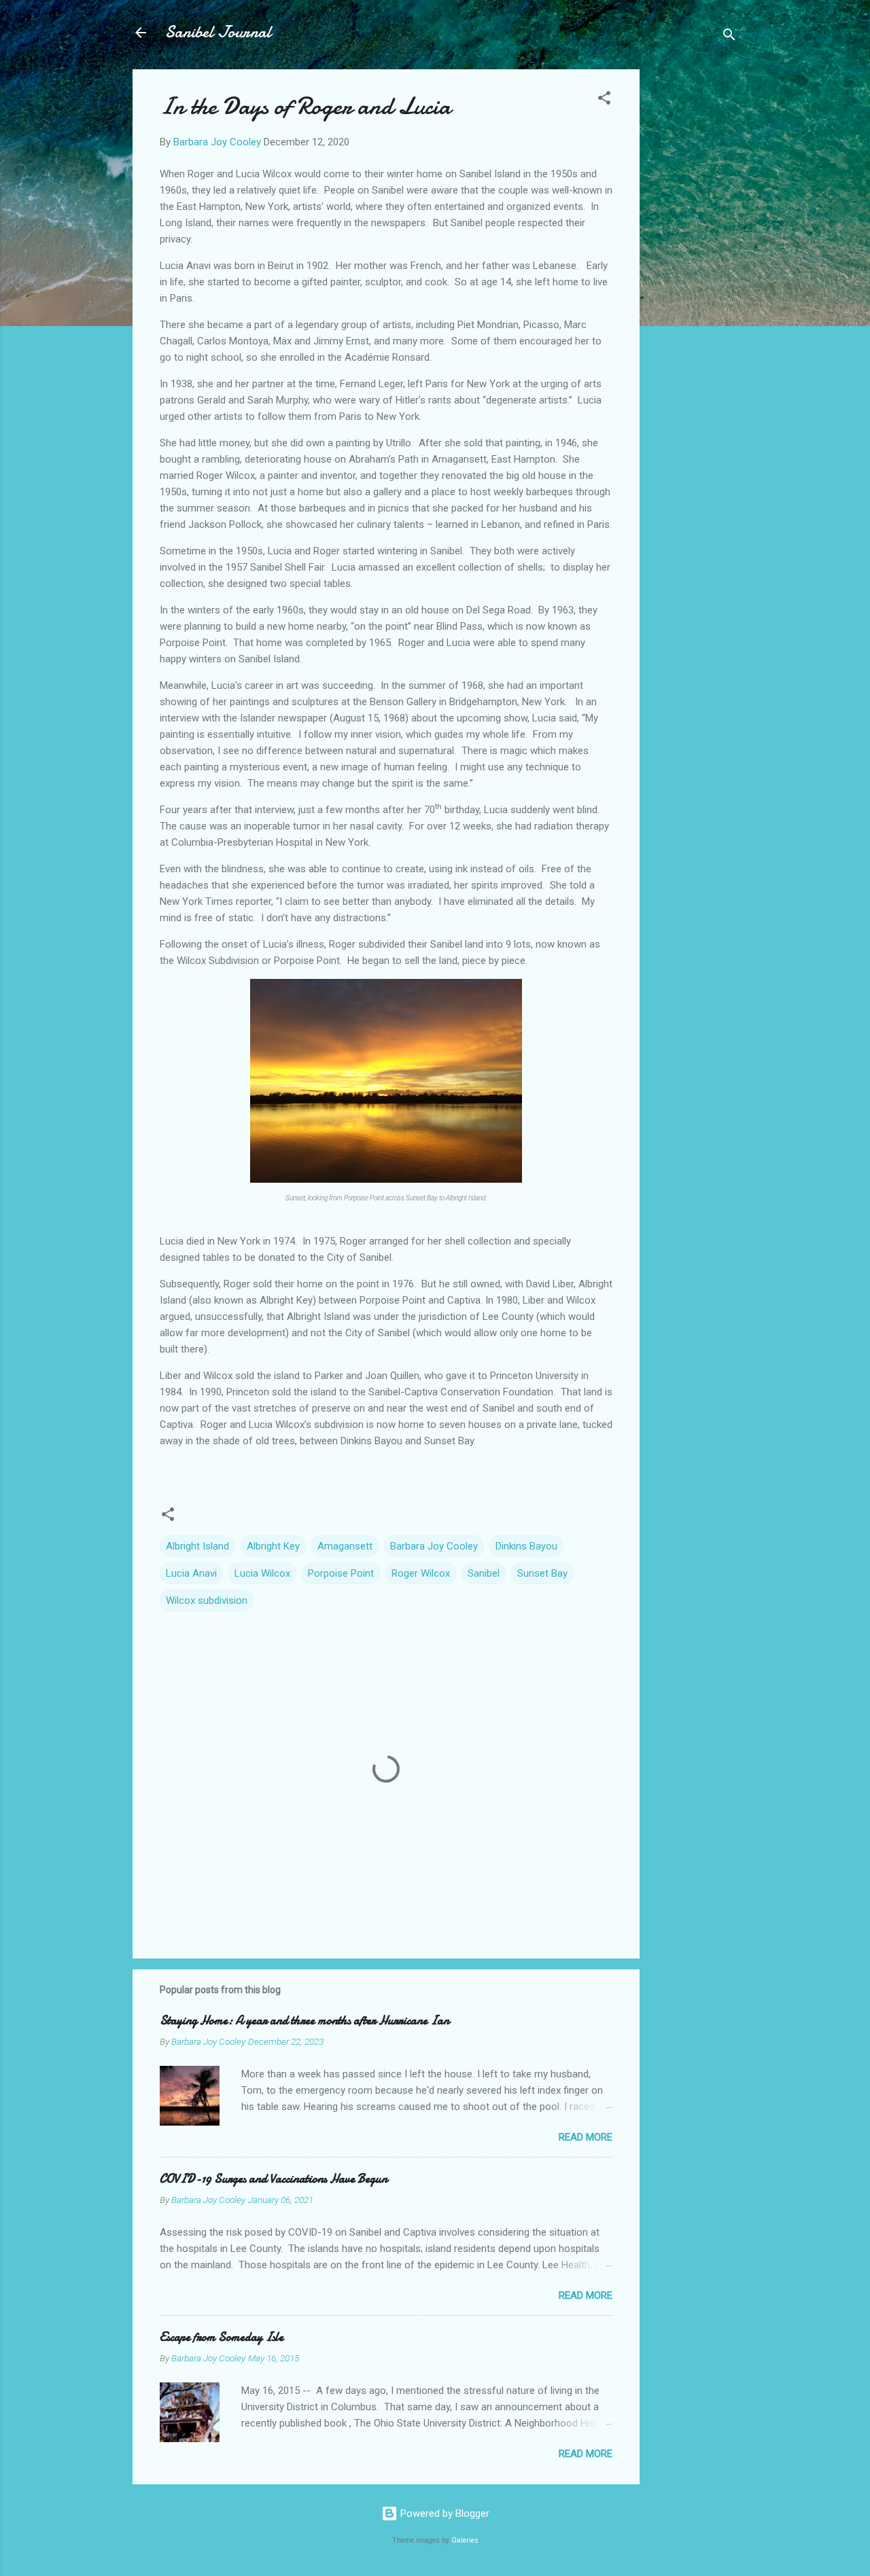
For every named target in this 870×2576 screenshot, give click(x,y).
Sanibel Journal (218, 32)
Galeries (465, 2540)
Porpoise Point (341, 1573)
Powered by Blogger (443, 2514)
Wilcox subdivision (207, 1600)
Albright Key (273, 1546)
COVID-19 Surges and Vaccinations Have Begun (274, 2179)
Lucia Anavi (191, 1573)
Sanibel (484, 1573)
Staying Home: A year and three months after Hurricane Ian (304, 2021)
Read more (586, 2137)
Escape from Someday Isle (222, 2337)
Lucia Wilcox (262, 1573)
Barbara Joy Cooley (434, 1546)
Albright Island (197, 1546)
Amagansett (345, 1546)
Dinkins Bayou (526, 1546)
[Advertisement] (694, 273)
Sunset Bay (542, 1573)
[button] (604, 100)
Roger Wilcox (421, 1573)
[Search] (729, 37)
